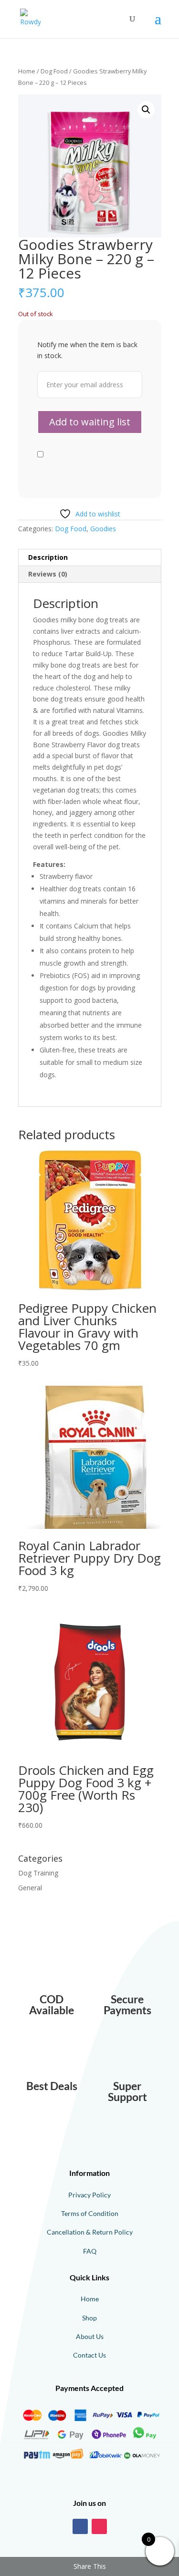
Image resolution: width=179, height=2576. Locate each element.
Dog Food (54, 71)
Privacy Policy (89, 2195)
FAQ (90, 2251)
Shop (89, 2318)
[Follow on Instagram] (99, 2526)
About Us (90, 2336)
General (30, 1888)
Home (27, 71)
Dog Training (38, 1873)
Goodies (103, 529)
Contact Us (89, 2355)
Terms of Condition (90, 2213)
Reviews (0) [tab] (48, 574)
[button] (146, 110)
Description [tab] (48, 557)
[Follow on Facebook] (80, 2526)
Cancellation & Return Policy (90, 2232)
